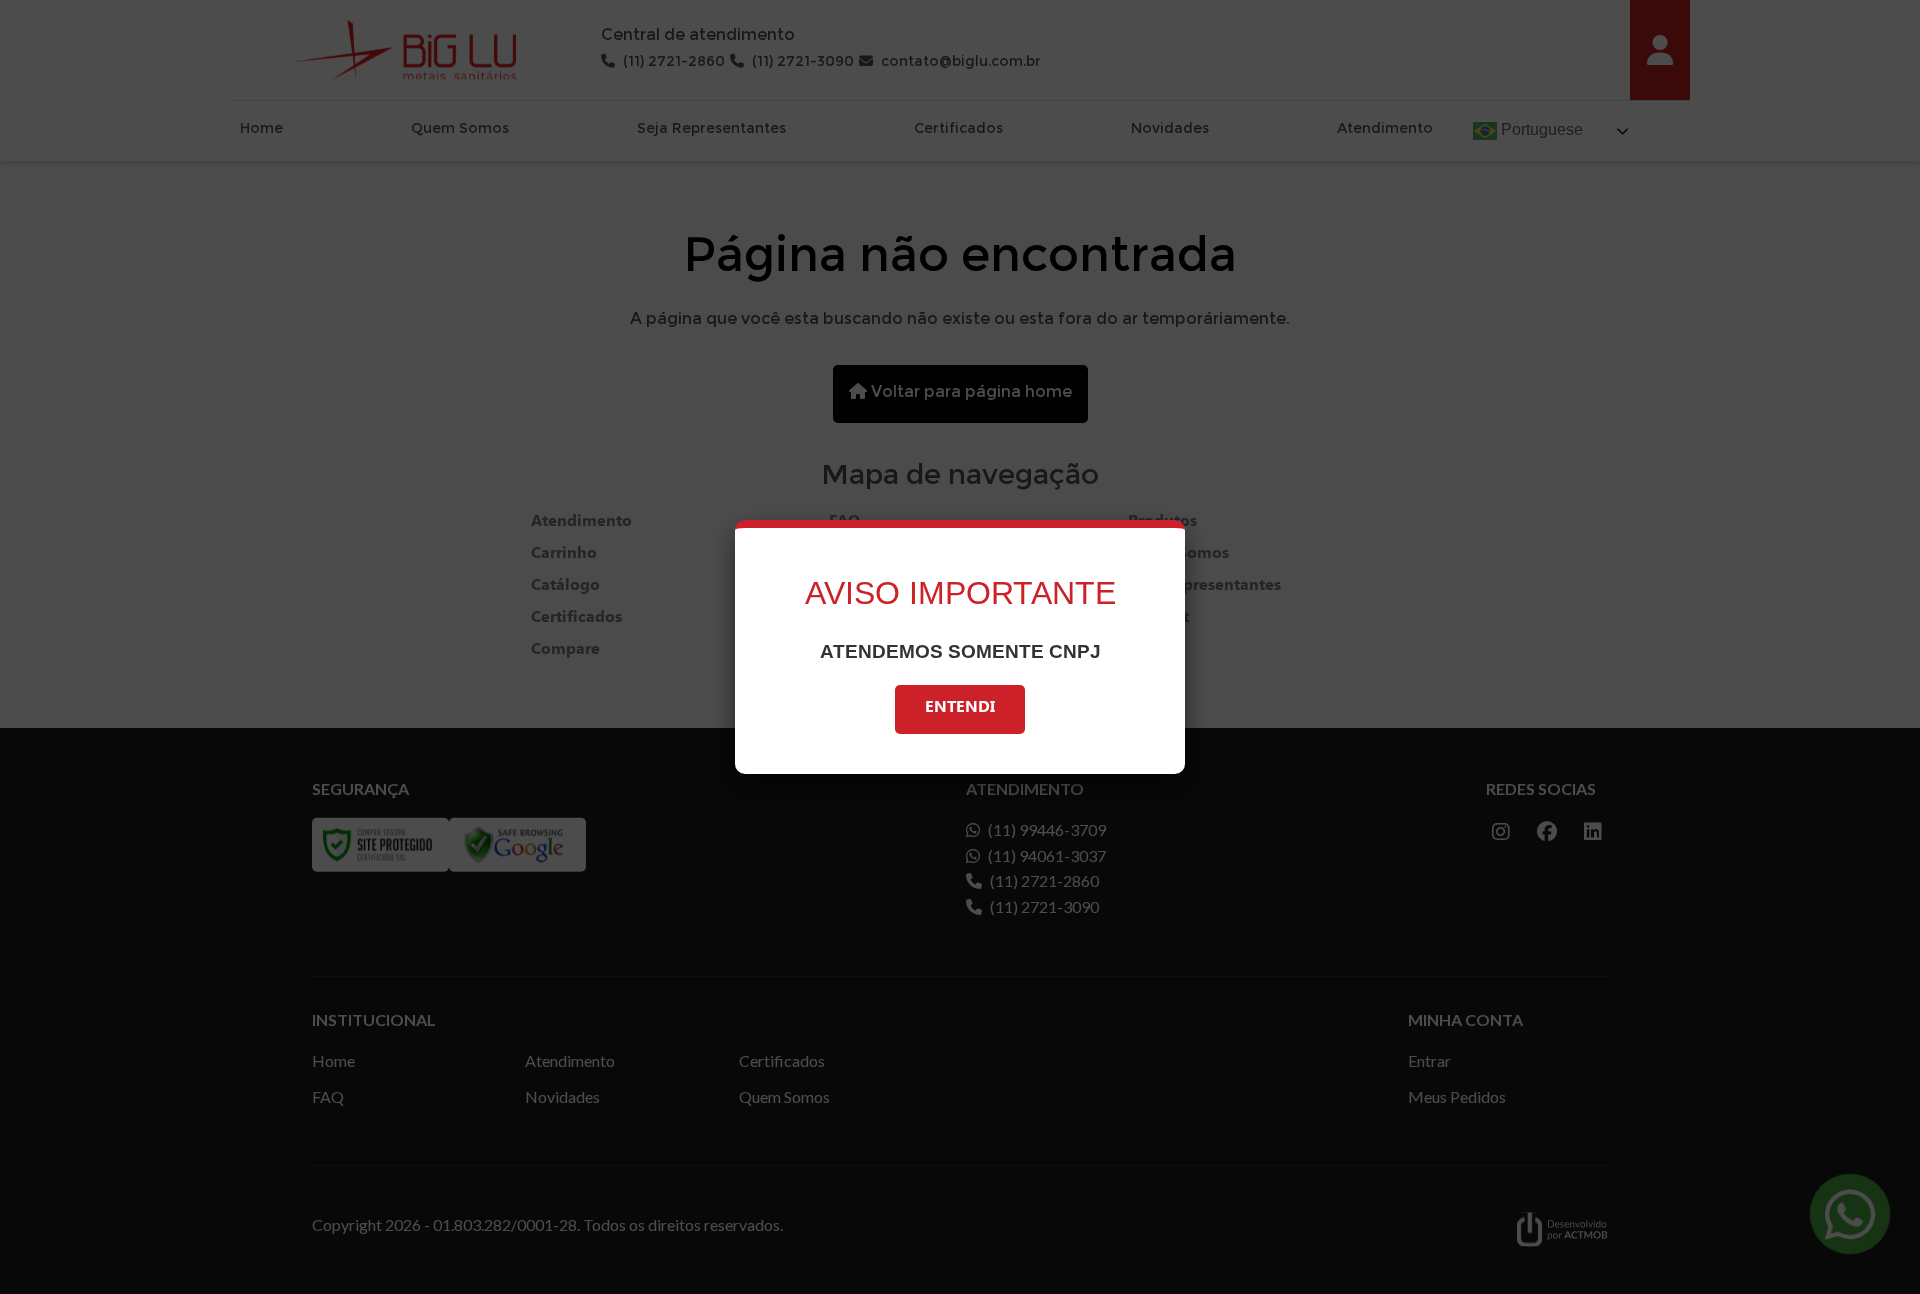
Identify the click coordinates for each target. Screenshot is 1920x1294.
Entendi (960, 709)
